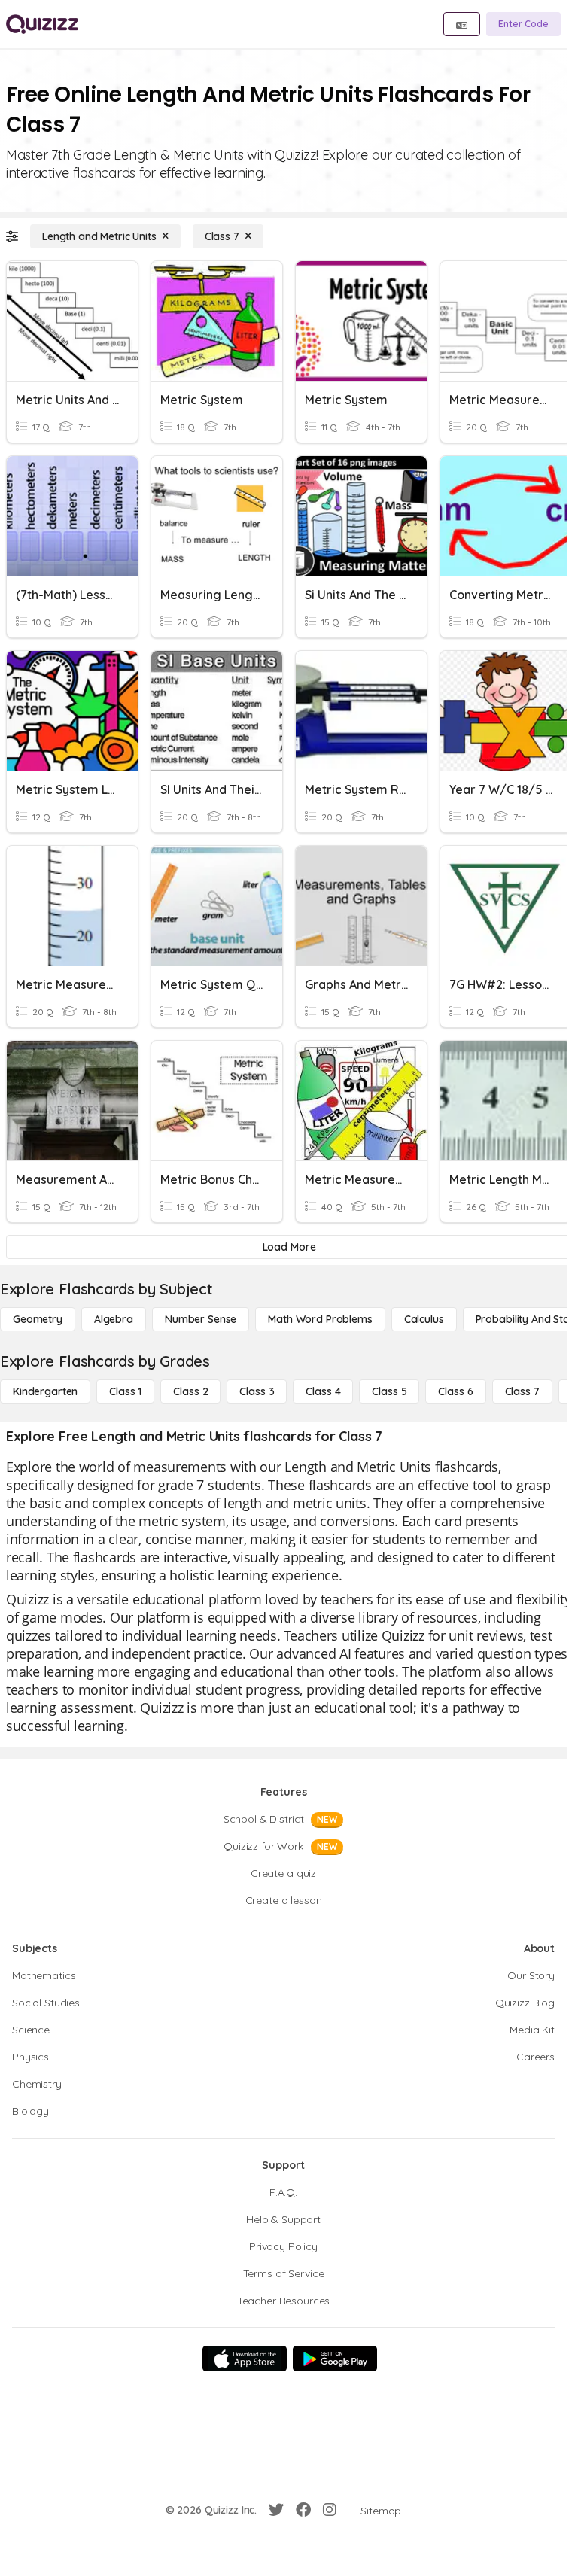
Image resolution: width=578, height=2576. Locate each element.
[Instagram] (330, 2510)
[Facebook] (303, 2510)
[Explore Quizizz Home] (42, 24)
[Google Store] (335, 2359)
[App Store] (245, 2359)
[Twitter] (276, 2510)
